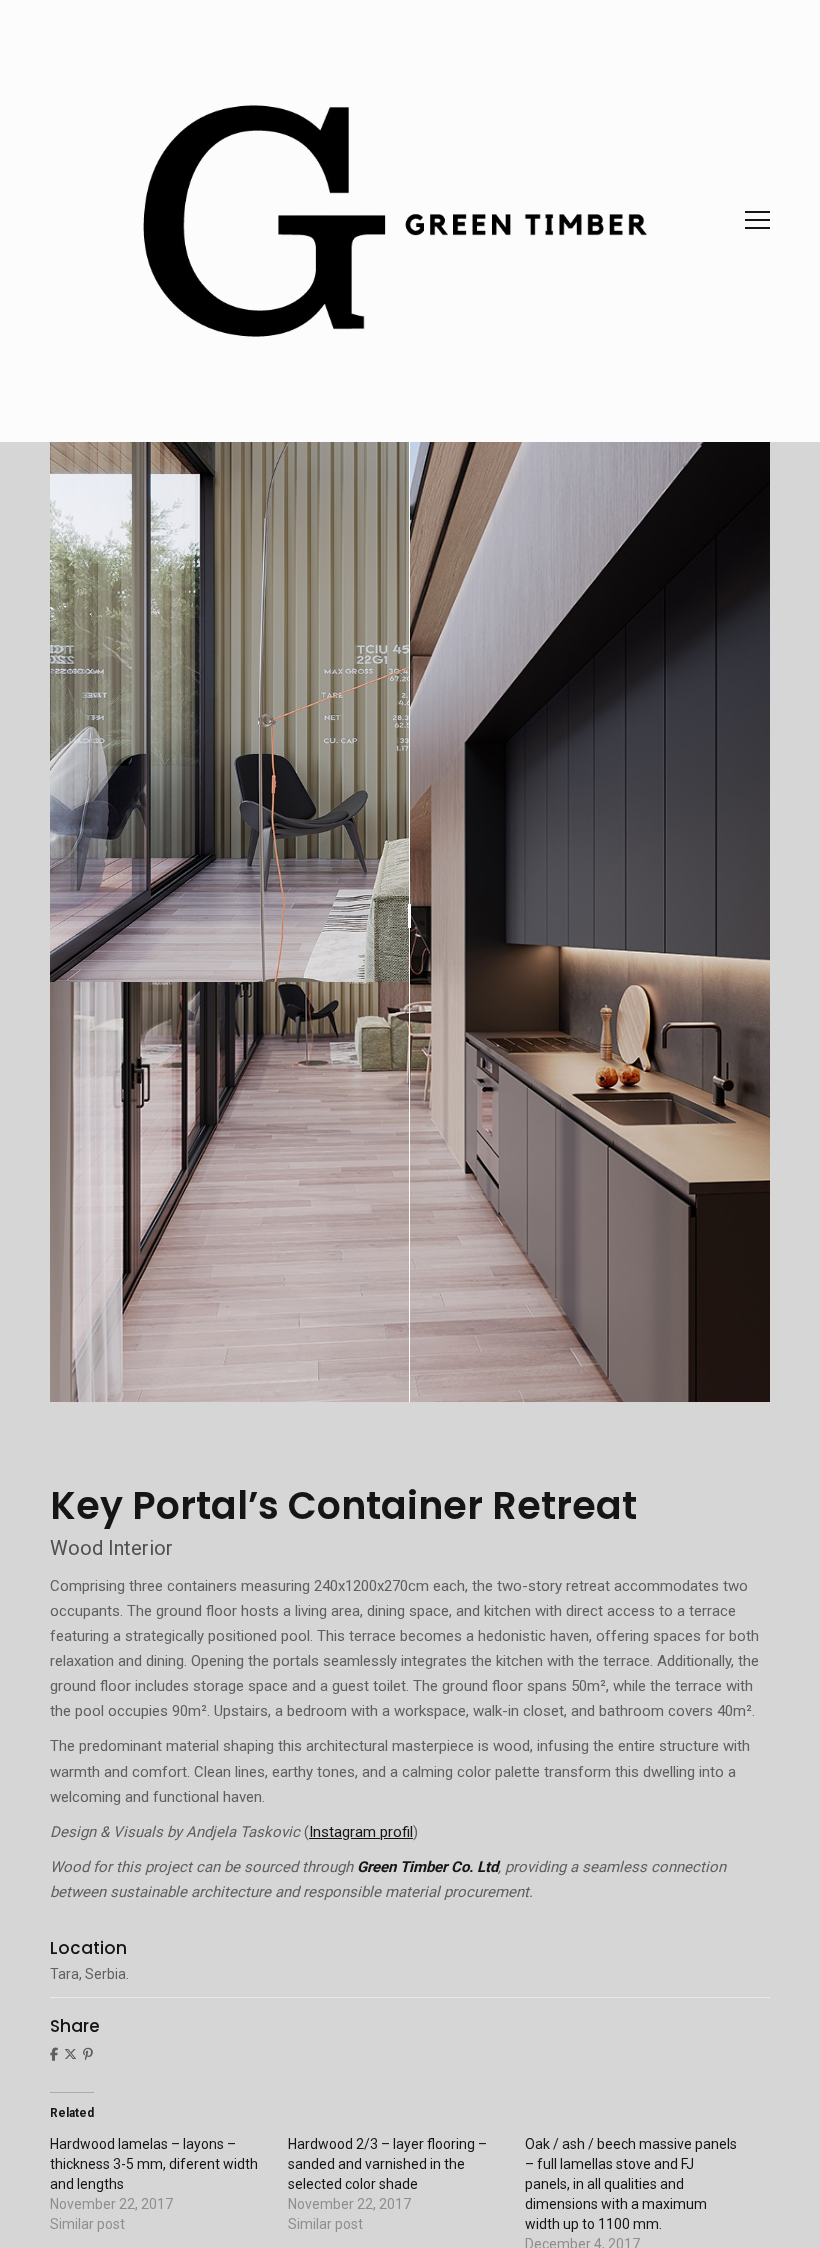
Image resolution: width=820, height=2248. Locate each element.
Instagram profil (361, 1832)
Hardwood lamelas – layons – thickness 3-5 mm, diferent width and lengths (154, 2164)
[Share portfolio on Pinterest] (88, 2054)
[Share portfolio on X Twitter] (70, 2054)
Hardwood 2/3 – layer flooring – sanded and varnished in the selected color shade (387, 2164)
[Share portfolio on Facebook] (54, 2054)
